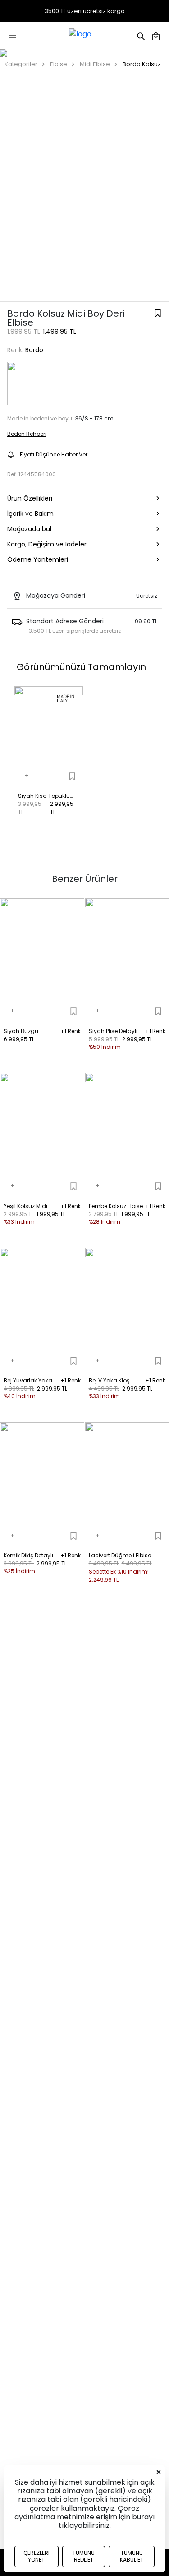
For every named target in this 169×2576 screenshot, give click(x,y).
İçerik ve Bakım (30, 514)
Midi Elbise (95, 64)
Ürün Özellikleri (30, 498)
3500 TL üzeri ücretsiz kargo (85, 11)
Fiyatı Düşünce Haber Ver (54, 454)
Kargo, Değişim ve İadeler (47, 544)
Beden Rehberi (27, 434)
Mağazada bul (29, 529)
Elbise (59, 64)
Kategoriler (21, 64)
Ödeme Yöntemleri (38, 559)
